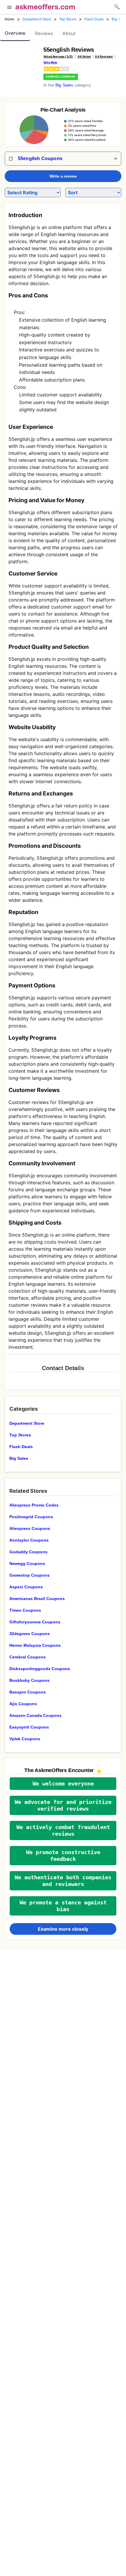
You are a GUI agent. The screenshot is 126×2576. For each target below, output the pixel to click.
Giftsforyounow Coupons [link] (35, 1622)
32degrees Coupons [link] (30, 1634)
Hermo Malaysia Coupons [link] (35, 1645)
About (69, 33)
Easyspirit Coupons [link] (29, 1727)
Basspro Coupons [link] (28, 1692)
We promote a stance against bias (63, 1906)
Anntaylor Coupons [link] (29, 1540)
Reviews (44, 33)
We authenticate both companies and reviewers (63, 1881)
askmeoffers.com (45, 7)
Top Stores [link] (68, 19)
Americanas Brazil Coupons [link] (37, 1599)
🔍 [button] (117, 7)
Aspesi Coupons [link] (26, 1587)
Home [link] (10, 19)
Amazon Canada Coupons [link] (35, 1715)
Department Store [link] (37, 19)
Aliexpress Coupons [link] (30, 1528)
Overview (15, 33)
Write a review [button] (63, 176)
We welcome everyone (63, 1784)
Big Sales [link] (64, 85)
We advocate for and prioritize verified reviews (63, 1805)
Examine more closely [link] (63, 1929)
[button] (9, 8)
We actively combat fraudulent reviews (63, 1830)
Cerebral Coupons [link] (28, 1657)
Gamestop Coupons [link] (29, 1575)
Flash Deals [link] (94, 19)
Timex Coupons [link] (25, 1610)
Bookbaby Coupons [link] (29, 1680)
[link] (22, 60)
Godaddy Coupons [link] (28, 1552)
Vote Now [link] (50, 62)
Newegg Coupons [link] (27, 1563)
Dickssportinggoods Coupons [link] (40, 1669)
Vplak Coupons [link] (25, 1739)
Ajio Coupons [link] (23, 1704)
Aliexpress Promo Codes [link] (34, 1505)
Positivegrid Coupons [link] (31, 1517)
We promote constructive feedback (63, 1856)
